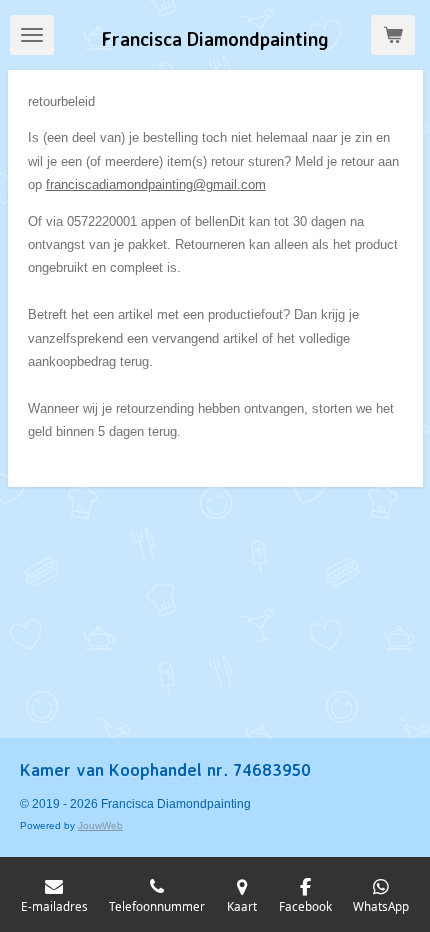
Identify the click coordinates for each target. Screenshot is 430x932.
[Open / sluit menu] (32, 35)
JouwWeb (100, 825)
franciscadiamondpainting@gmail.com (156, 184)
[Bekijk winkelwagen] (393, 35)
